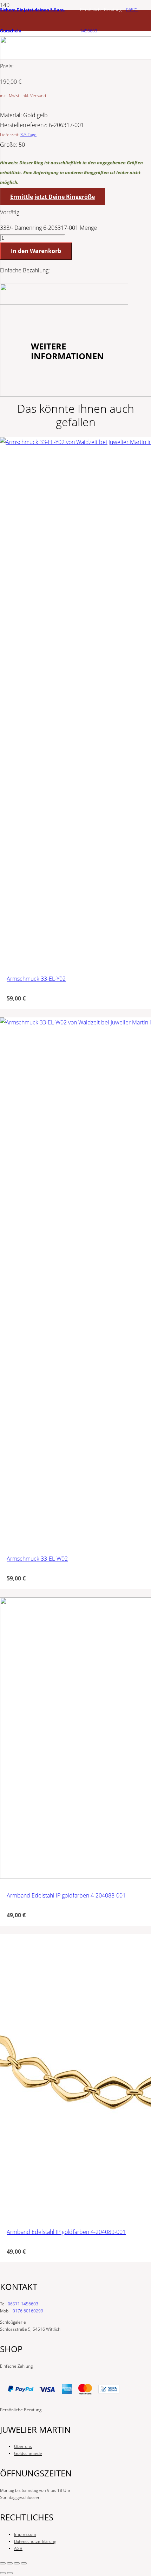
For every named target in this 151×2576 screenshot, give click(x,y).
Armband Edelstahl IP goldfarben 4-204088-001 (66, 1895)
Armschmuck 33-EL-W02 (37, 1559)
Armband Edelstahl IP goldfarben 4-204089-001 (66, 2232)
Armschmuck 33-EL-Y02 (36, 979)
